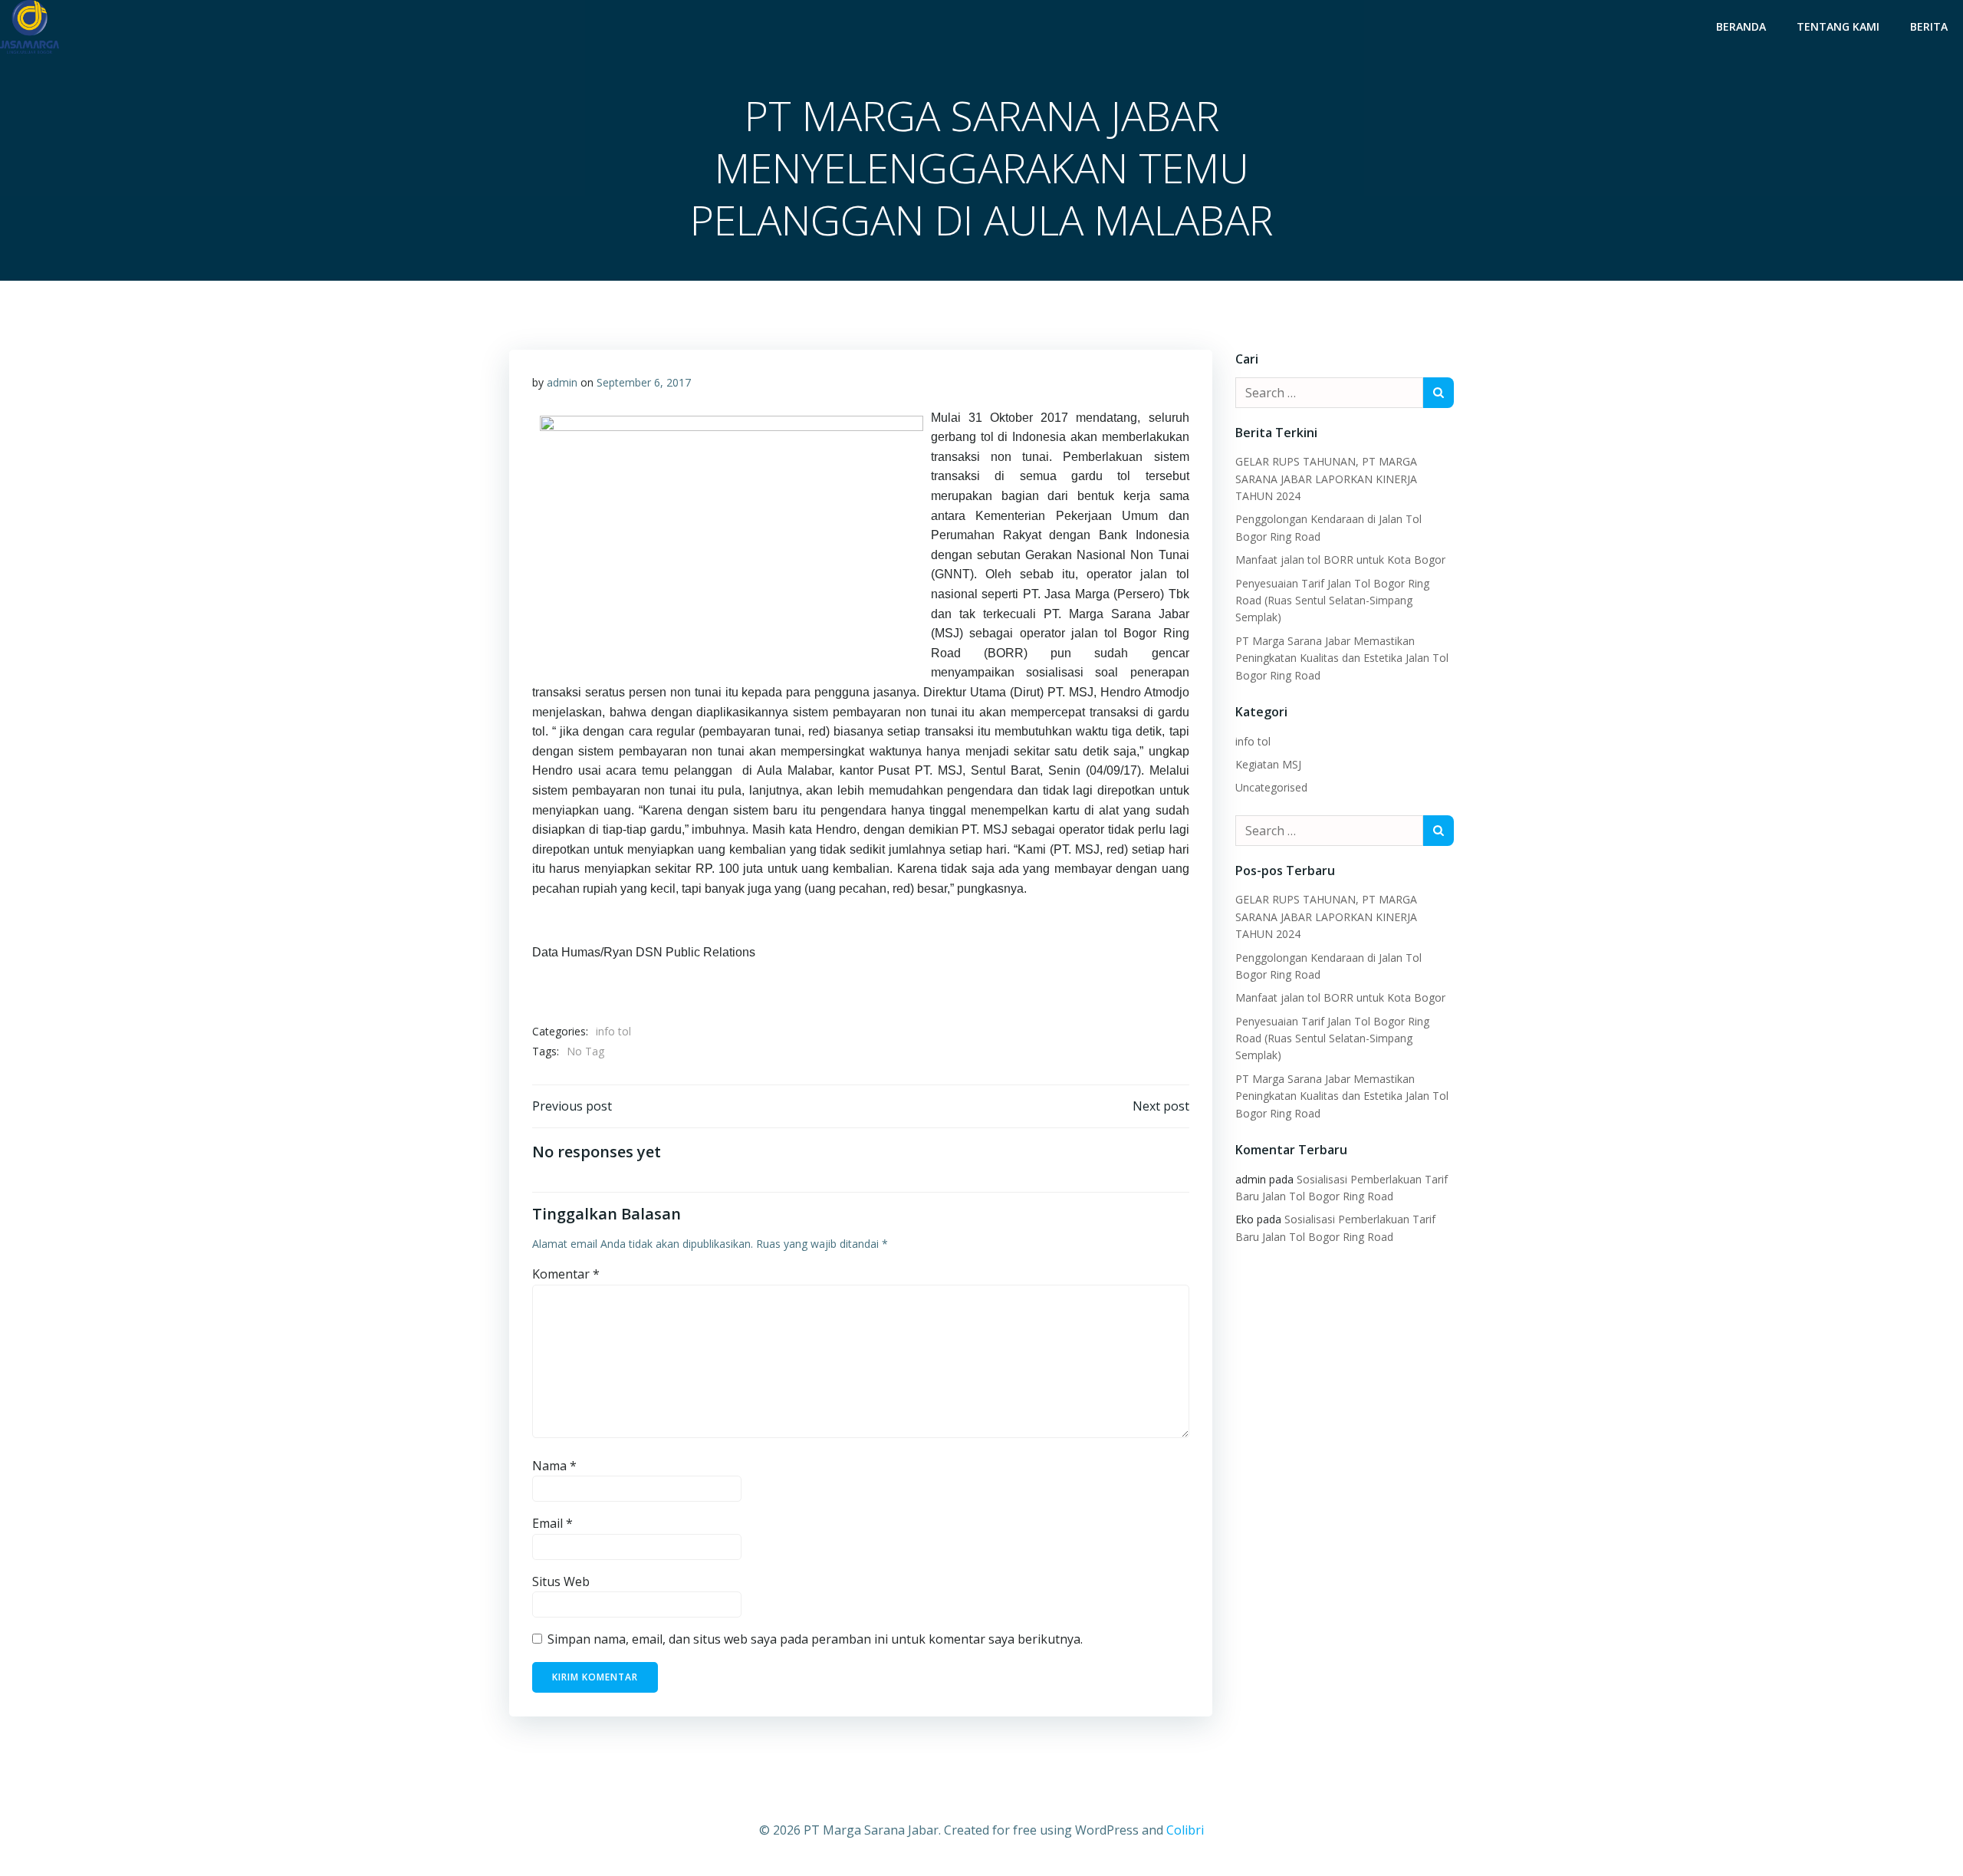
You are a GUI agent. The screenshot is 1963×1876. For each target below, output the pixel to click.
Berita (1929, 26)
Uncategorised (1271, 787)
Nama (554, 1466)
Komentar (566, 1274)
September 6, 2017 (644, 382)
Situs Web (561, 1581)
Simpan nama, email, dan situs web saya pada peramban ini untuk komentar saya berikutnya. (815, 1639)
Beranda (1741, 26)
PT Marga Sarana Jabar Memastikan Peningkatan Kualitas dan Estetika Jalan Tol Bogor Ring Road (1342, 658)
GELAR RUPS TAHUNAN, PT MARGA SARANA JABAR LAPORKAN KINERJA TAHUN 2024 (1326, 479)
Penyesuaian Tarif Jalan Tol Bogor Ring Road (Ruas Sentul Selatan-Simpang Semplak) (1332, 601)
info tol (613, 1031)
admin (562, 382)
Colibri (1185, 1830)
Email (552, 1523)
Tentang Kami (1838, 26)
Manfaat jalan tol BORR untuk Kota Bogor (1340, 560)
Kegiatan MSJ (1268, 764)
